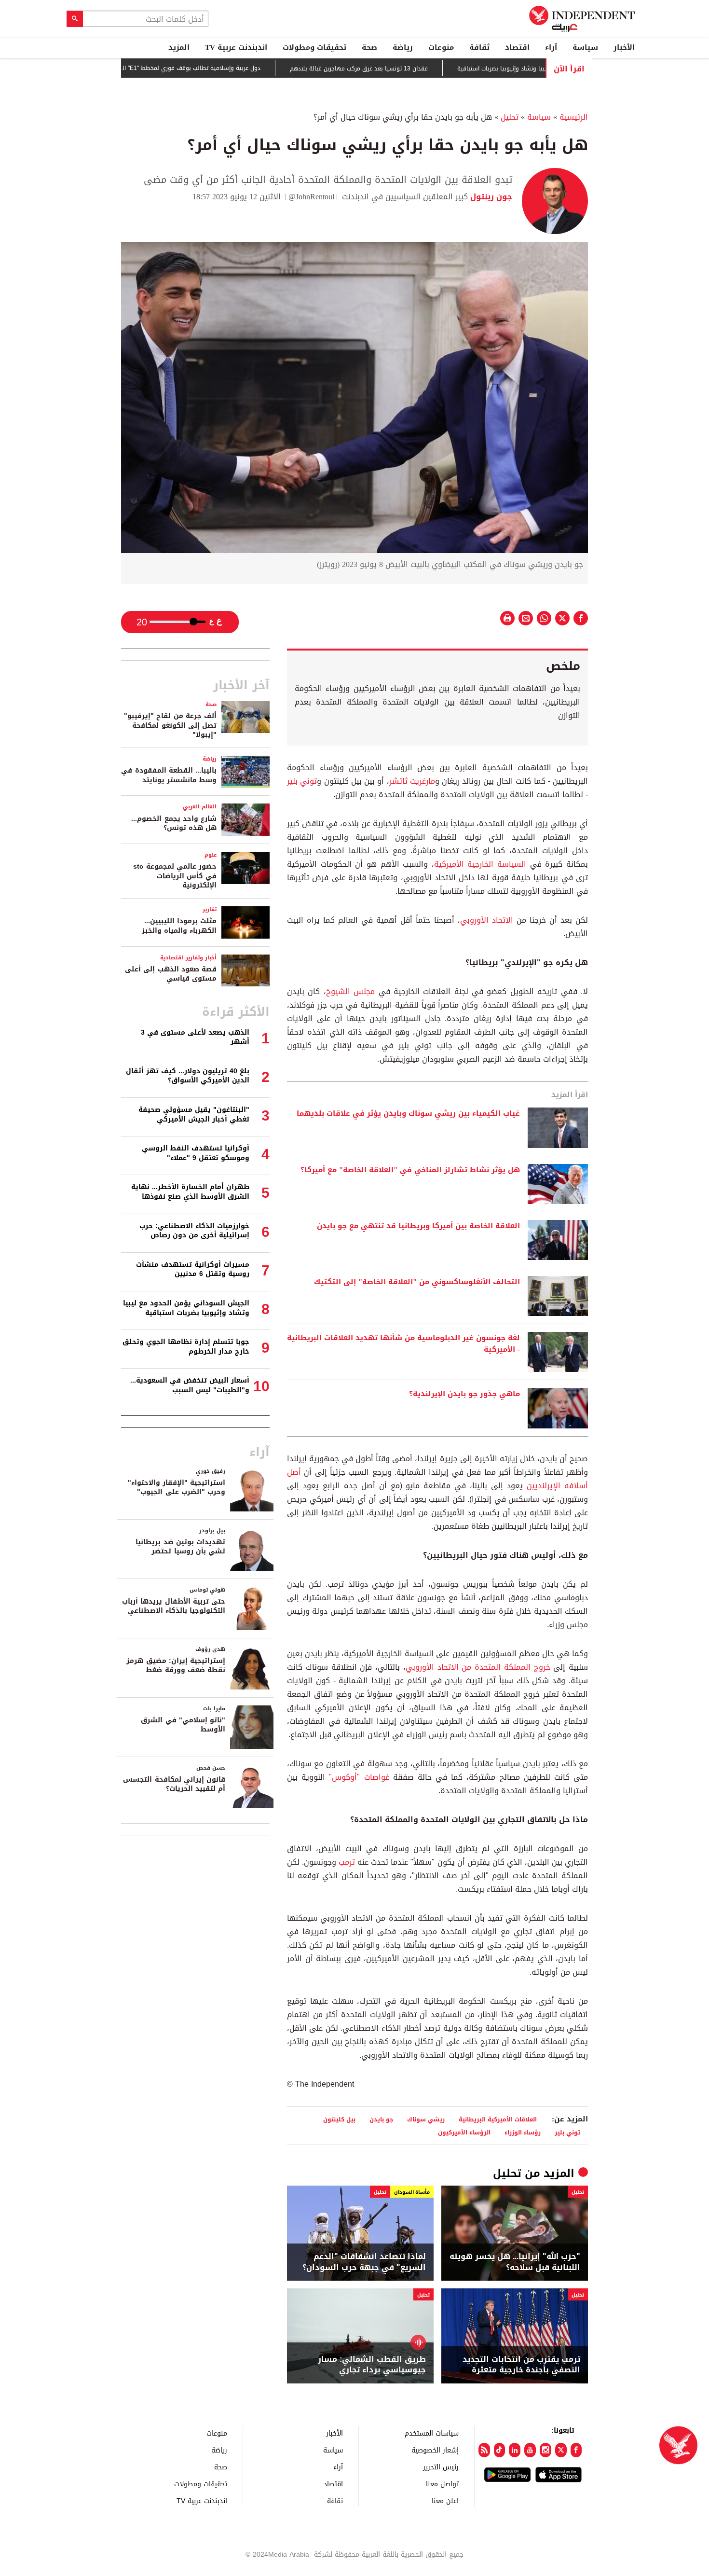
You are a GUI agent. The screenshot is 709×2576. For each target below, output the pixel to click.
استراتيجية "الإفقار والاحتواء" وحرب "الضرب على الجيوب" (177, 1488)
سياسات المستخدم (432, 2433)
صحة (369, 47)
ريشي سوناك (426, 2119)
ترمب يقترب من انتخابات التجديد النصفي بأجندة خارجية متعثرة (521, 2365)
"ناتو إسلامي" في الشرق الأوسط (183, 1725)
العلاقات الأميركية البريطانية (498, 2119)
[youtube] (530, 2450)
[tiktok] (500, 2450)
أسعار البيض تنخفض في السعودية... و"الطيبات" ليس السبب (190, 1385)
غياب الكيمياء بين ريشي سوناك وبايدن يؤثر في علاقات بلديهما (408, 1114)
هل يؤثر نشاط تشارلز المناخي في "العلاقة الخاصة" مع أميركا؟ (410, 1170)
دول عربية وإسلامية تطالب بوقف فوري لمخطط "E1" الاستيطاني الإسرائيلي (213, 68)
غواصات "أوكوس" (359, 1777)
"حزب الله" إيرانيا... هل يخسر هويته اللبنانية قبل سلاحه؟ (515, 2262)
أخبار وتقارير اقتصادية (188, 958)
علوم (211, 855)
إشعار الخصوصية (435, 2450)
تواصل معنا (442, 2484)
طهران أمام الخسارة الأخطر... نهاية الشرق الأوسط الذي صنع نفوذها (190, 1192)
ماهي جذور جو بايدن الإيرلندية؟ (464, 1394)
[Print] (507, 618)
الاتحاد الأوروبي (487, 920)
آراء (551, 47)
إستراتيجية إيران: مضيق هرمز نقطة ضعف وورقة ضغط (176, 1666)
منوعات (441, 47)
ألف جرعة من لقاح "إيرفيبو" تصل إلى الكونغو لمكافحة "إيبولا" (170, 725)
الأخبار (624, 47)
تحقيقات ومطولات (314, 47)
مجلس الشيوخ (350, 991)
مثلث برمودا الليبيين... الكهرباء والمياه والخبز (179, 926)
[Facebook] (576, 2450)
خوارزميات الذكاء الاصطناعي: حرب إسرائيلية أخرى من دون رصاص (194, 1231)
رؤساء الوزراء (523, 2132)
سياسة (585, 47)
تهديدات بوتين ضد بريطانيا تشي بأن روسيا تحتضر (180, 1547)
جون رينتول (490, 197)
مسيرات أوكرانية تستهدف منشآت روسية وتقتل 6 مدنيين (193, 1269)
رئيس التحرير (441, 2467)
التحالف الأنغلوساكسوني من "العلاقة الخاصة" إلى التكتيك (417, 1282)
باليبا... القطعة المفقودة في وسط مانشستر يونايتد (169, 775)
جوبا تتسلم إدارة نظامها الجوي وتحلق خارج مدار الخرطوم (186, 1347)
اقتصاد (517, 47)
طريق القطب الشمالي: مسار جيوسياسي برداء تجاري (372, 2365)
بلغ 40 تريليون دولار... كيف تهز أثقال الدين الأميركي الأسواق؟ (188, 1076)
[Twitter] (561, 2450)
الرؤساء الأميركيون (464, 2132)
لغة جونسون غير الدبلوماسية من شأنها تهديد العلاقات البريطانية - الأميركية (403, 1344)
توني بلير (302, 781)
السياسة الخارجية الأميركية (482, 864)
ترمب (347, 1862)
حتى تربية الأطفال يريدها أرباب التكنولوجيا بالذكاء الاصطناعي (174, 1606)
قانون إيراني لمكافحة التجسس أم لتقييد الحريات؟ (174, 1784)
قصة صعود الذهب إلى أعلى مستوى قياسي (171, 974)
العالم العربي (200, 807)
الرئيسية (574, 117)
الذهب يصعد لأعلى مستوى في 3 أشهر (195, 1037)
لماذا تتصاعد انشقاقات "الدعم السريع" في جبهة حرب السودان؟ (364, 2262)
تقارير (210, 909)
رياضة (403, 47)
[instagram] (545, 2450)
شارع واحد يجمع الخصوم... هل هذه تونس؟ (174, 824)
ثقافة (479, 47)
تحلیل (510, 117)
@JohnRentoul (311, 197)
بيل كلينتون (339, 2119)
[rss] (484, 2450)
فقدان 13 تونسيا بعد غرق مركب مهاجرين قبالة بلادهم (408, 69)
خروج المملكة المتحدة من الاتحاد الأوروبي (478, 1667)
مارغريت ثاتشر (412, 781)
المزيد (179, 47)
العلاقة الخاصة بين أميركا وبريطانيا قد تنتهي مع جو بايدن (418, 1226)
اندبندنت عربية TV (236, 47)
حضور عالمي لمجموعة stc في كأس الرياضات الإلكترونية (175, 876)
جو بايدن (381, 2119)
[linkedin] (515, 2450)
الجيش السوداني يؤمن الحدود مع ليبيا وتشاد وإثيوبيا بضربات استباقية (186, 1308)
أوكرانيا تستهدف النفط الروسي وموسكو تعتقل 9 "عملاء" (196, 1153)
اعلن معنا (445, 2500)
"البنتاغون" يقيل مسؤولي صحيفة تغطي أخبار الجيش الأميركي (194, 1115)
